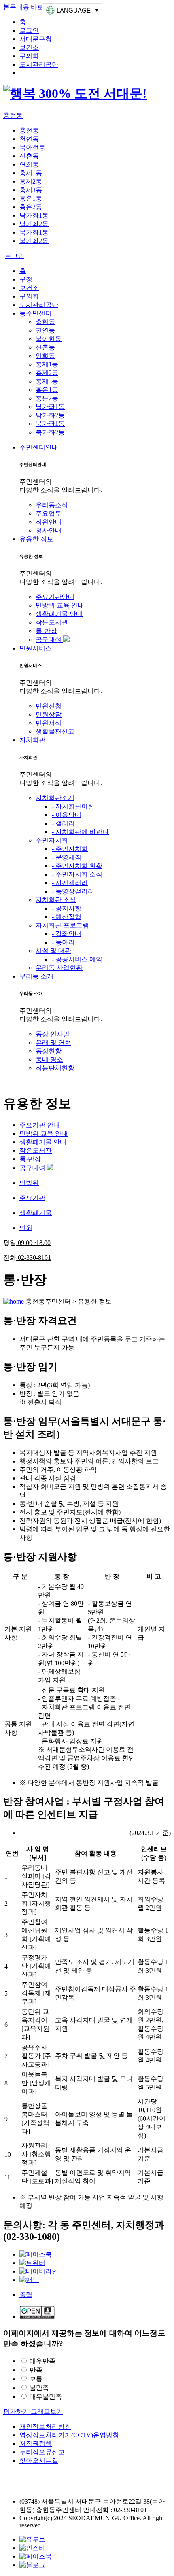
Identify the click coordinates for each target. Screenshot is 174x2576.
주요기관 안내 (40, 1125)
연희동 (29, 164)
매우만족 (42, 2361)
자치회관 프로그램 (62, 925)
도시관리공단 (39, 65)
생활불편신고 (55, 731)
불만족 (39, 2388)
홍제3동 (31, 190)
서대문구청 (36, 39)
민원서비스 (36, 648)
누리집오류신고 (42, 2452)
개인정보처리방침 (45, 2427)
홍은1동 (31, 198)
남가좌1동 (34, 215)
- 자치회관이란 (73, 806)
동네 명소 (49, 1059)
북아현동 (32, 147)
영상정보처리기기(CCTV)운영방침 (69, 2435)
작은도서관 (52, 622)
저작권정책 (36, 2444)
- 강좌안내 (67, 934)
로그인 (29, 31)
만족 (36, 2370)
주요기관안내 (55, 597)
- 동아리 (63, 942)
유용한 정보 (36, 539)
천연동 (29, 139)
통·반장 (46, 631)
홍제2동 (31, 181)
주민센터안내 (39, 447)
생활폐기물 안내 (59, 614)
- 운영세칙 (67, 857)
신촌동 (29, 156)
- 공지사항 (67, 908)
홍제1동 (31, 173)
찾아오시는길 (39, 2461)
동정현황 (49, 1051)
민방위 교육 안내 (60, 605)
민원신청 (49, 706)
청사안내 (49, 530)
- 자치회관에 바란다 (80, 832)
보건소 (29, 48)
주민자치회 (52, 840)
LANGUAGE (74, 10)
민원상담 (49, 714)
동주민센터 (36, 313)
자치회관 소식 (56, 900)
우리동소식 (52, 505)
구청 (26, 279)
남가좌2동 (34, 224)
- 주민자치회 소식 (77, 874)
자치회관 (32, 740)
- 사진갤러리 (70, 883)
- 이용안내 (67, 815)
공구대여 (49, 640)
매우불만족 (46, 2397)
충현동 (13, 115)
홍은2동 (31, 207)
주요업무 (49, 513)
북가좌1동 (34, 232)
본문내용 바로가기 (30, 7)
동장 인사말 (53, 1034)
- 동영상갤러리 (73, 891)
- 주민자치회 (70, 849)
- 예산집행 (67, 917)
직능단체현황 (55, 1068)
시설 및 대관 (53, 951)
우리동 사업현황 (59, 968)
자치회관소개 (55, 798)
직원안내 (49, 522)
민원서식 (49, 723)
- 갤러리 (63, 823)
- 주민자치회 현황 (77, 866)
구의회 (29, 56)
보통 (36, 2379)
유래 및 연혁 (53, 1042)
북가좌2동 (34, 241)
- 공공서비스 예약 (77, 959)
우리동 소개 (36, 976)
